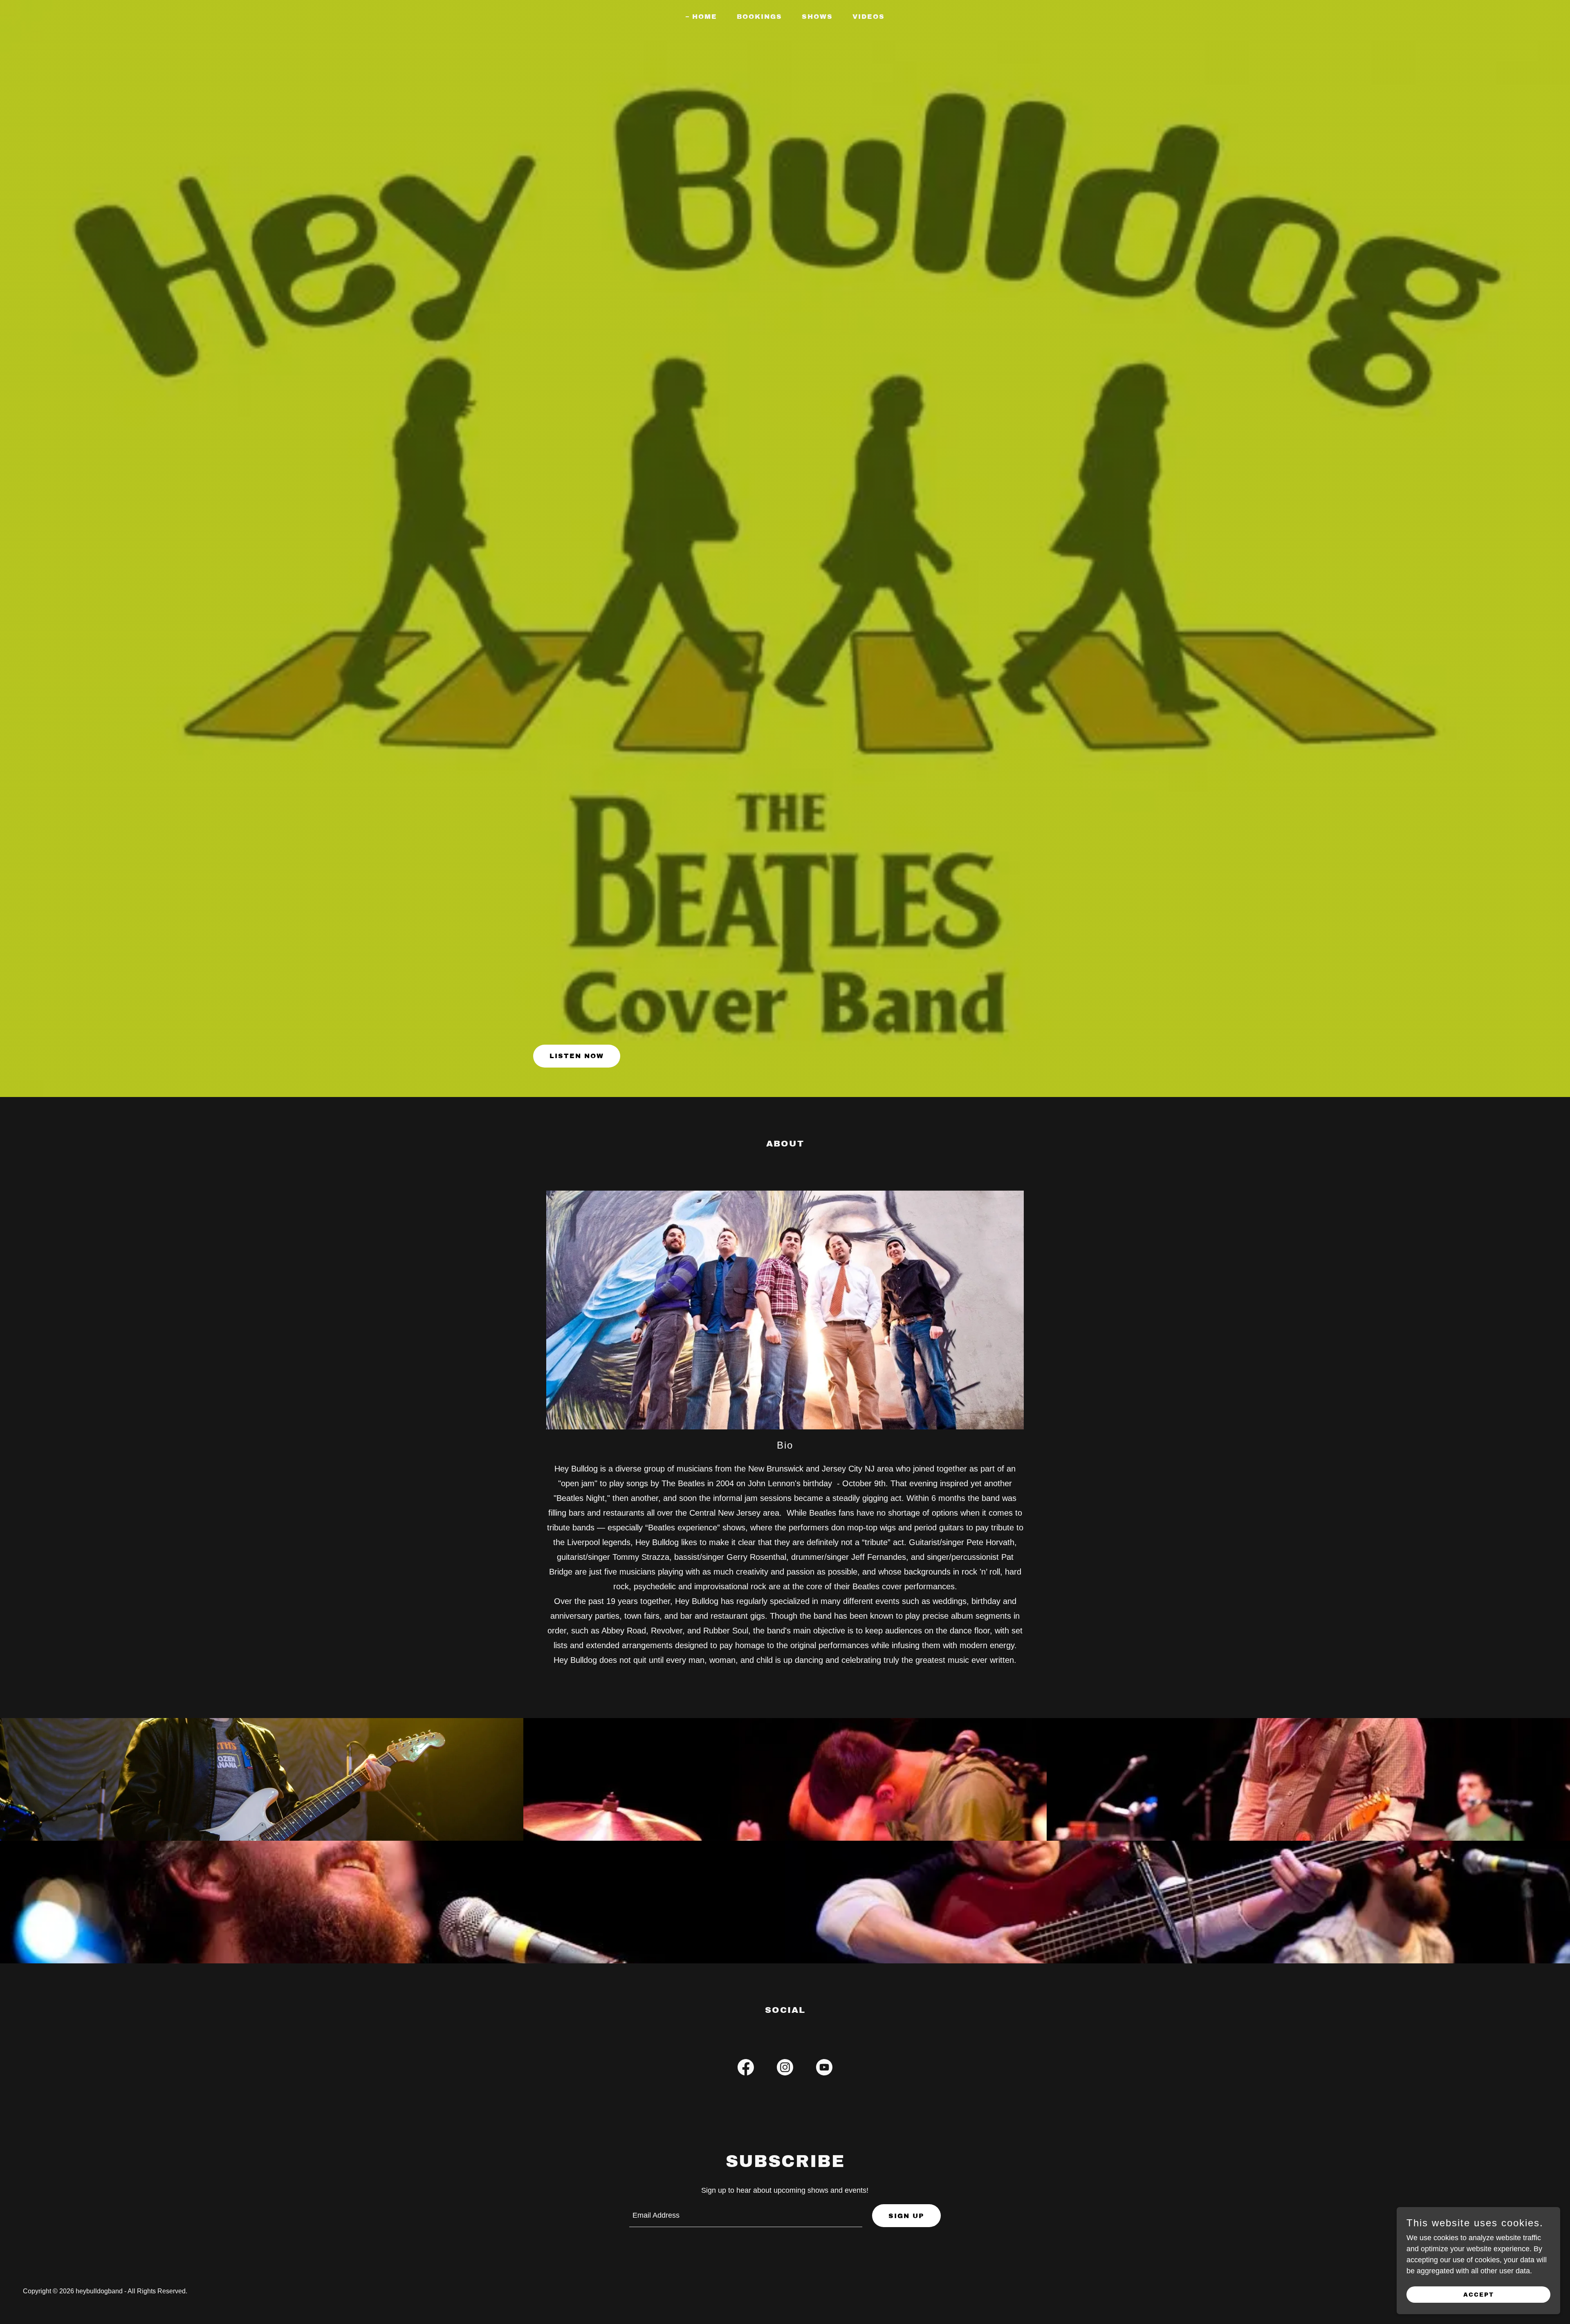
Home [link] (705, 17)
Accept (1479, 2295)
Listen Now (577, 1056)
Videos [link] (869, 17)
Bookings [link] (759, 17)
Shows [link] (817, 17)
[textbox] (746, 2216)
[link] (746, 2069)
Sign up (906, 2216)
